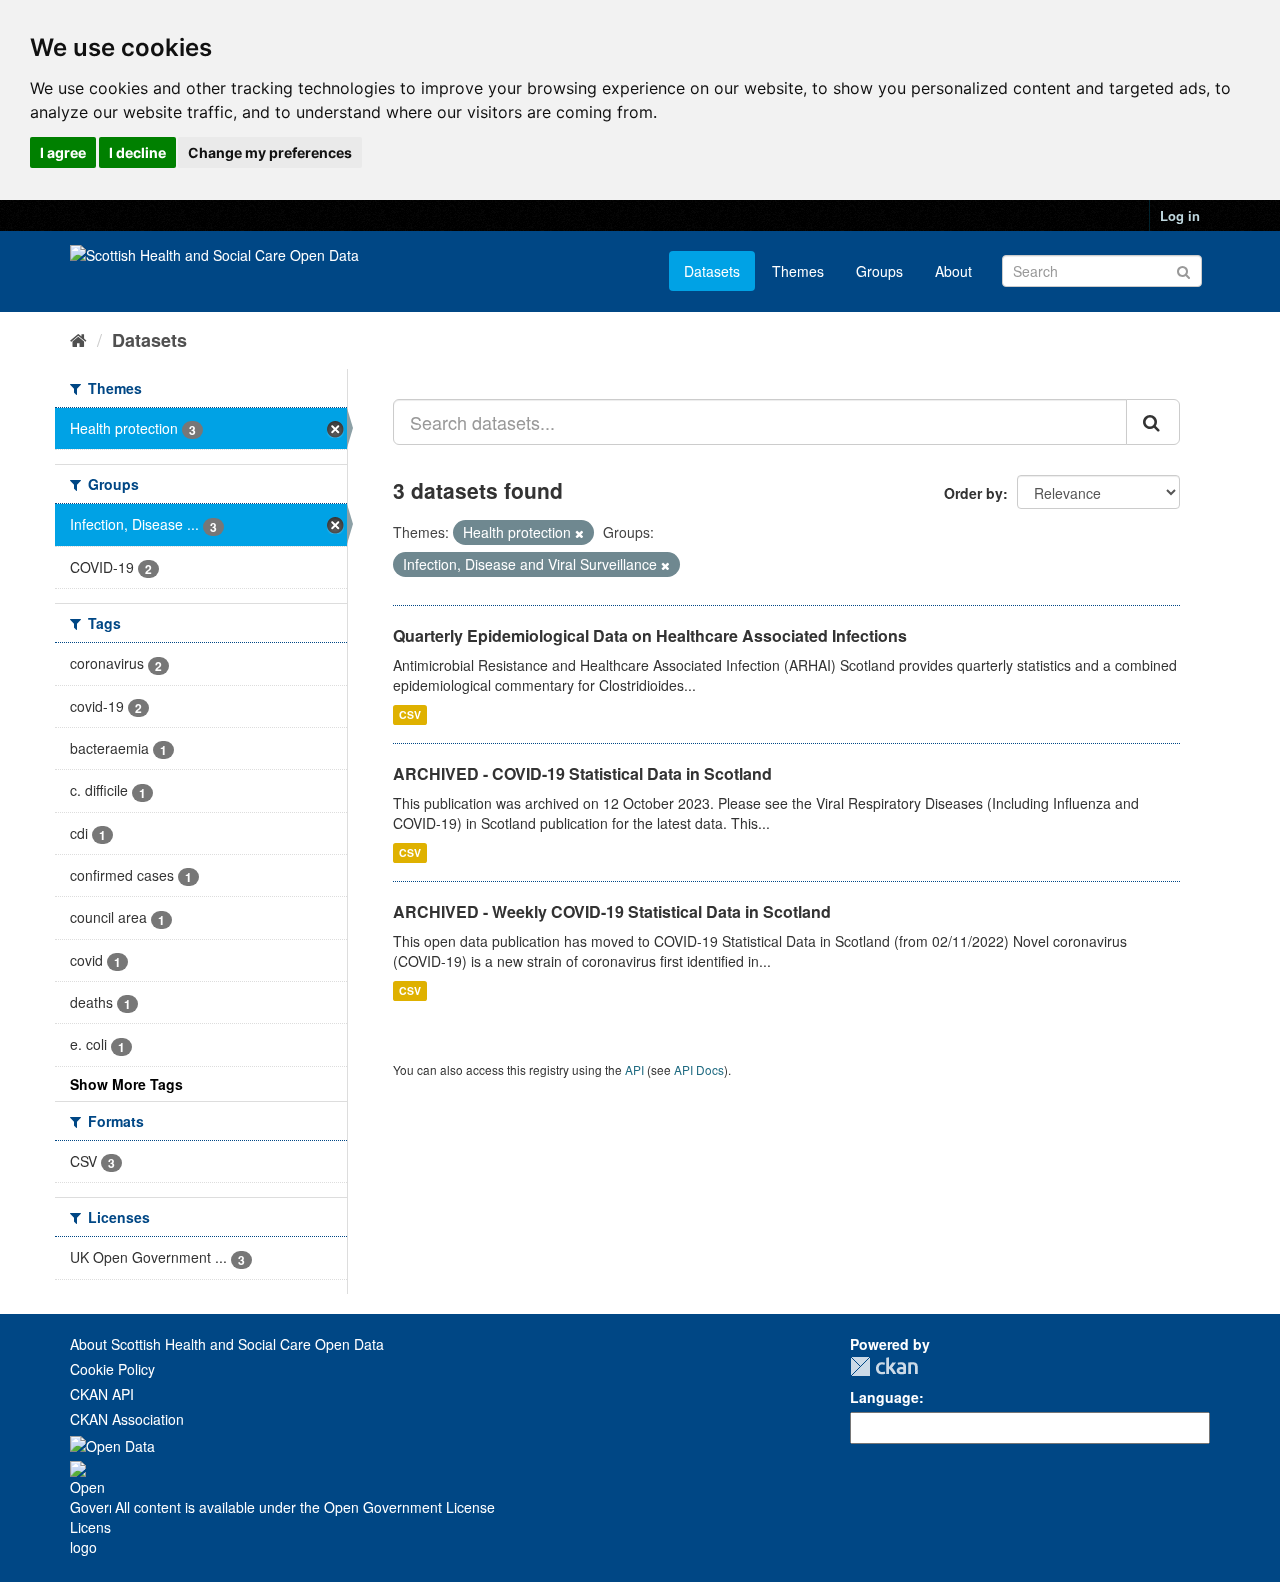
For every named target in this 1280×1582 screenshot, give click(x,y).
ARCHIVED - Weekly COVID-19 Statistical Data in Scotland (612, 911)
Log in (1180, 215)
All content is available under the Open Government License (303, 1507)
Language (884, 1397)
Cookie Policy (112, 1369)
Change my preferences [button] (270, 152)
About (953, 271)
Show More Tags (126, 1084)
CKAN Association (127, 1419)
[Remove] (579, 533)
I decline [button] (137, 152)
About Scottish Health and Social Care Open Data (227, 1344)
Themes (798, 271)
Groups (879, 271)
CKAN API (102, 1394)
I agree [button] (63, 152)
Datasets (712, 271)
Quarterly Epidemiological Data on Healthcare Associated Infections (650, 635)
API (634, 1069)
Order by (973, 493)
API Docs (699, 1069)
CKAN (884, 1366)
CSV (410, 714)
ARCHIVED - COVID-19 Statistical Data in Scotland (582, 773)
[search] (1153, 422)
